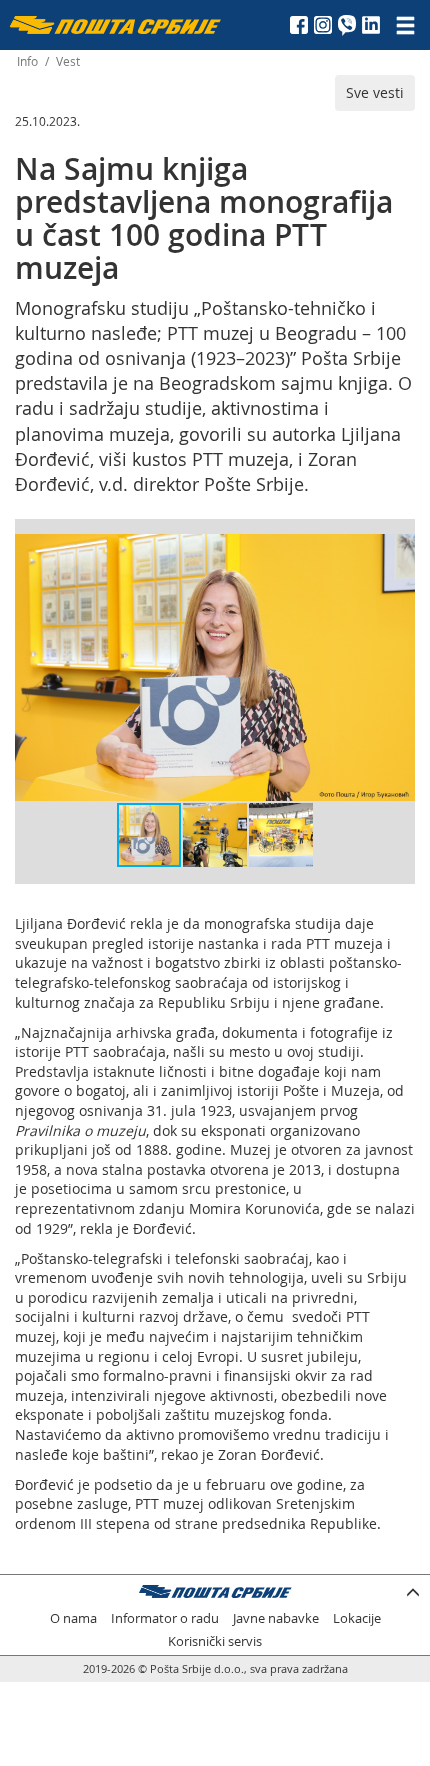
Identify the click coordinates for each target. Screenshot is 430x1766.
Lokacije (357, 1618)
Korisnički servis (215, 1641)
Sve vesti (375, 92)
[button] (397, 552)
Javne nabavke (276, 1618)
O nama (73, 1618)
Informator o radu (165, 1618)
